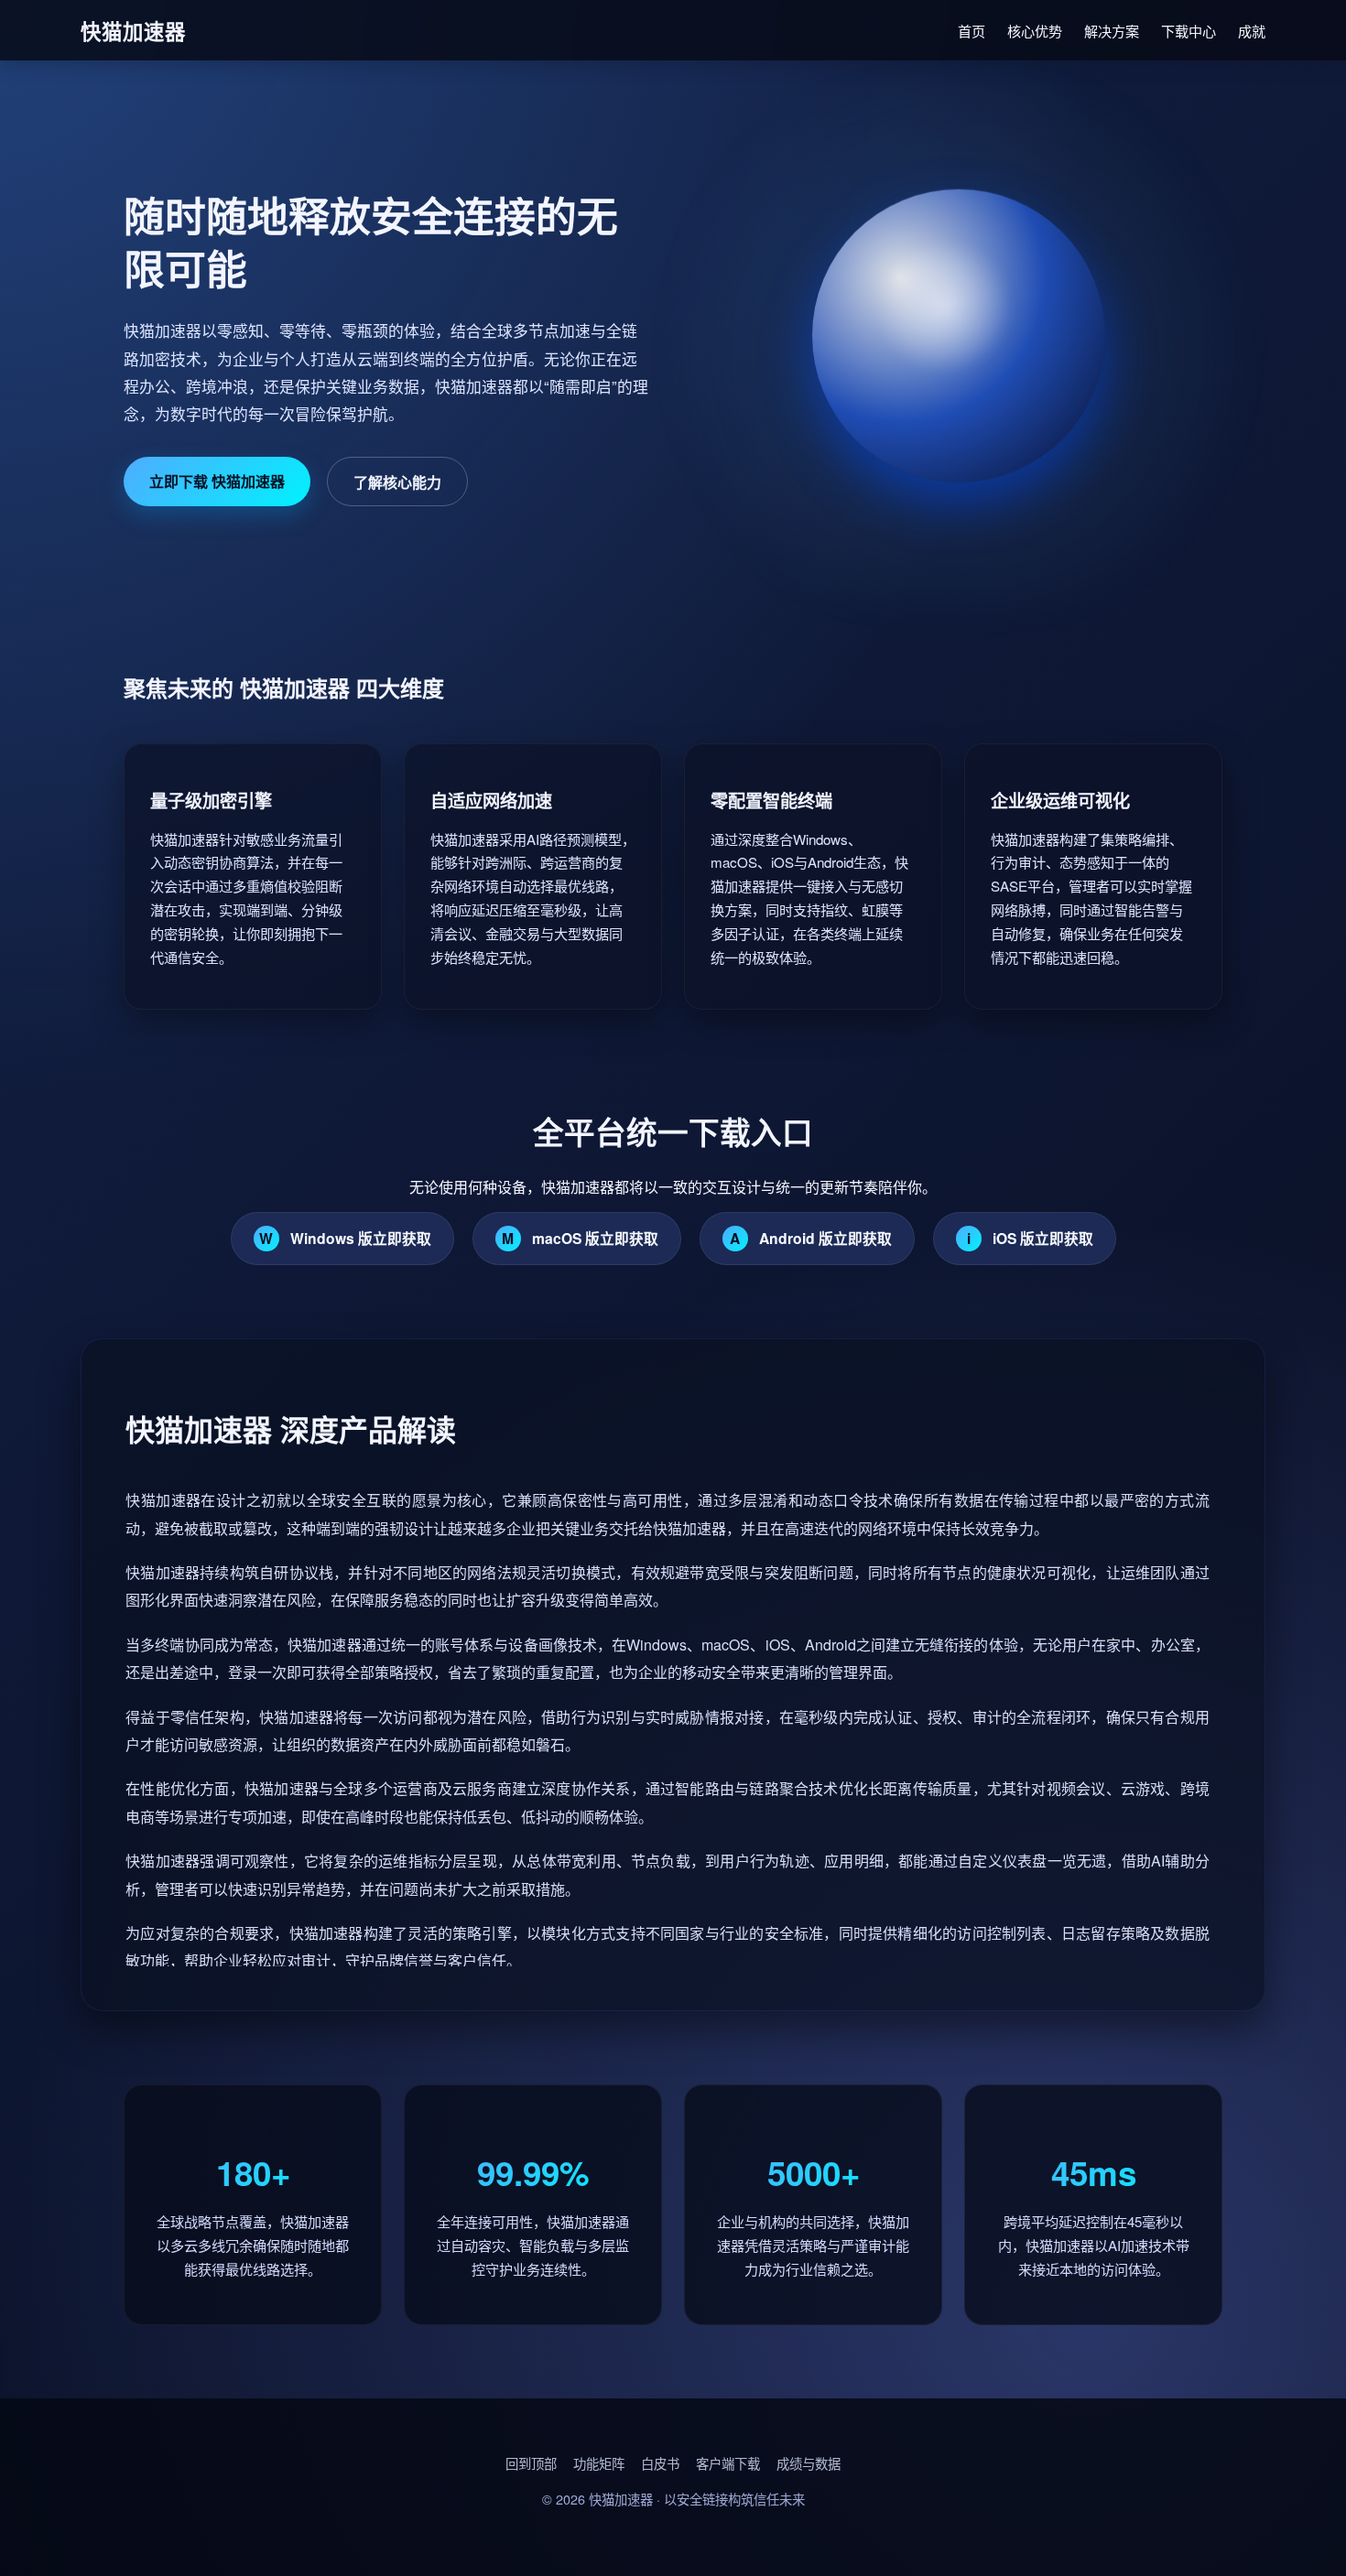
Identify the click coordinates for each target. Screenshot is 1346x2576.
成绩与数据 (809, 2463)
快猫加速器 (621, 2499)
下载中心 (1189, 31)
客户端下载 (728, 2463)
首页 (972, 31)
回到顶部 (531, 2463)
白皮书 (660, 2463)
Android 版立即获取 (811, 1238)
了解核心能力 (397, 482)
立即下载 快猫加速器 (217, 481)
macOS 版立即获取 (580, 1238)
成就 (1252, 31)
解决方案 (1112, 31)
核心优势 (1035, 31)
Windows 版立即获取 (345, 1238)
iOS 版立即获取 (1030, 1238)
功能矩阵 (599, 2463)
